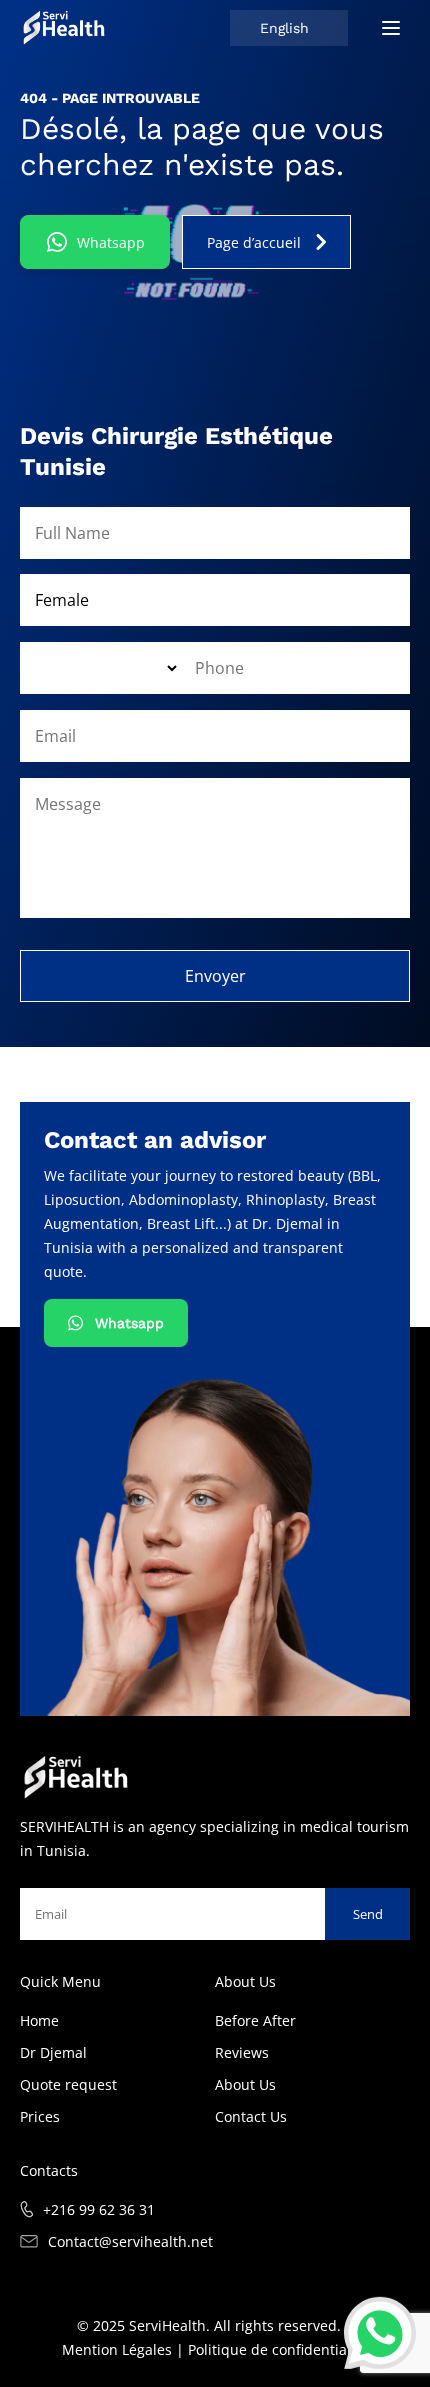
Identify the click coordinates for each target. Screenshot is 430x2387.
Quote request (68, 2084)
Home (39, 2020)
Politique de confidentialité (278, 2349)
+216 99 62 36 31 (99, 2209)
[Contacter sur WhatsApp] (380, 2333)
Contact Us (251, 2116)
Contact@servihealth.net (130, 2241)
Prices (40, 2116)
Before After (255, 2020)
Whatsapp (111, 242)
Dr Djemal (53, 2052)
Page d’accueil (254, 242)
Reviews (242, 2052)
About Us (245, 2084)
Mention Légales (117, 2349)
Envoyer (215, 976)
